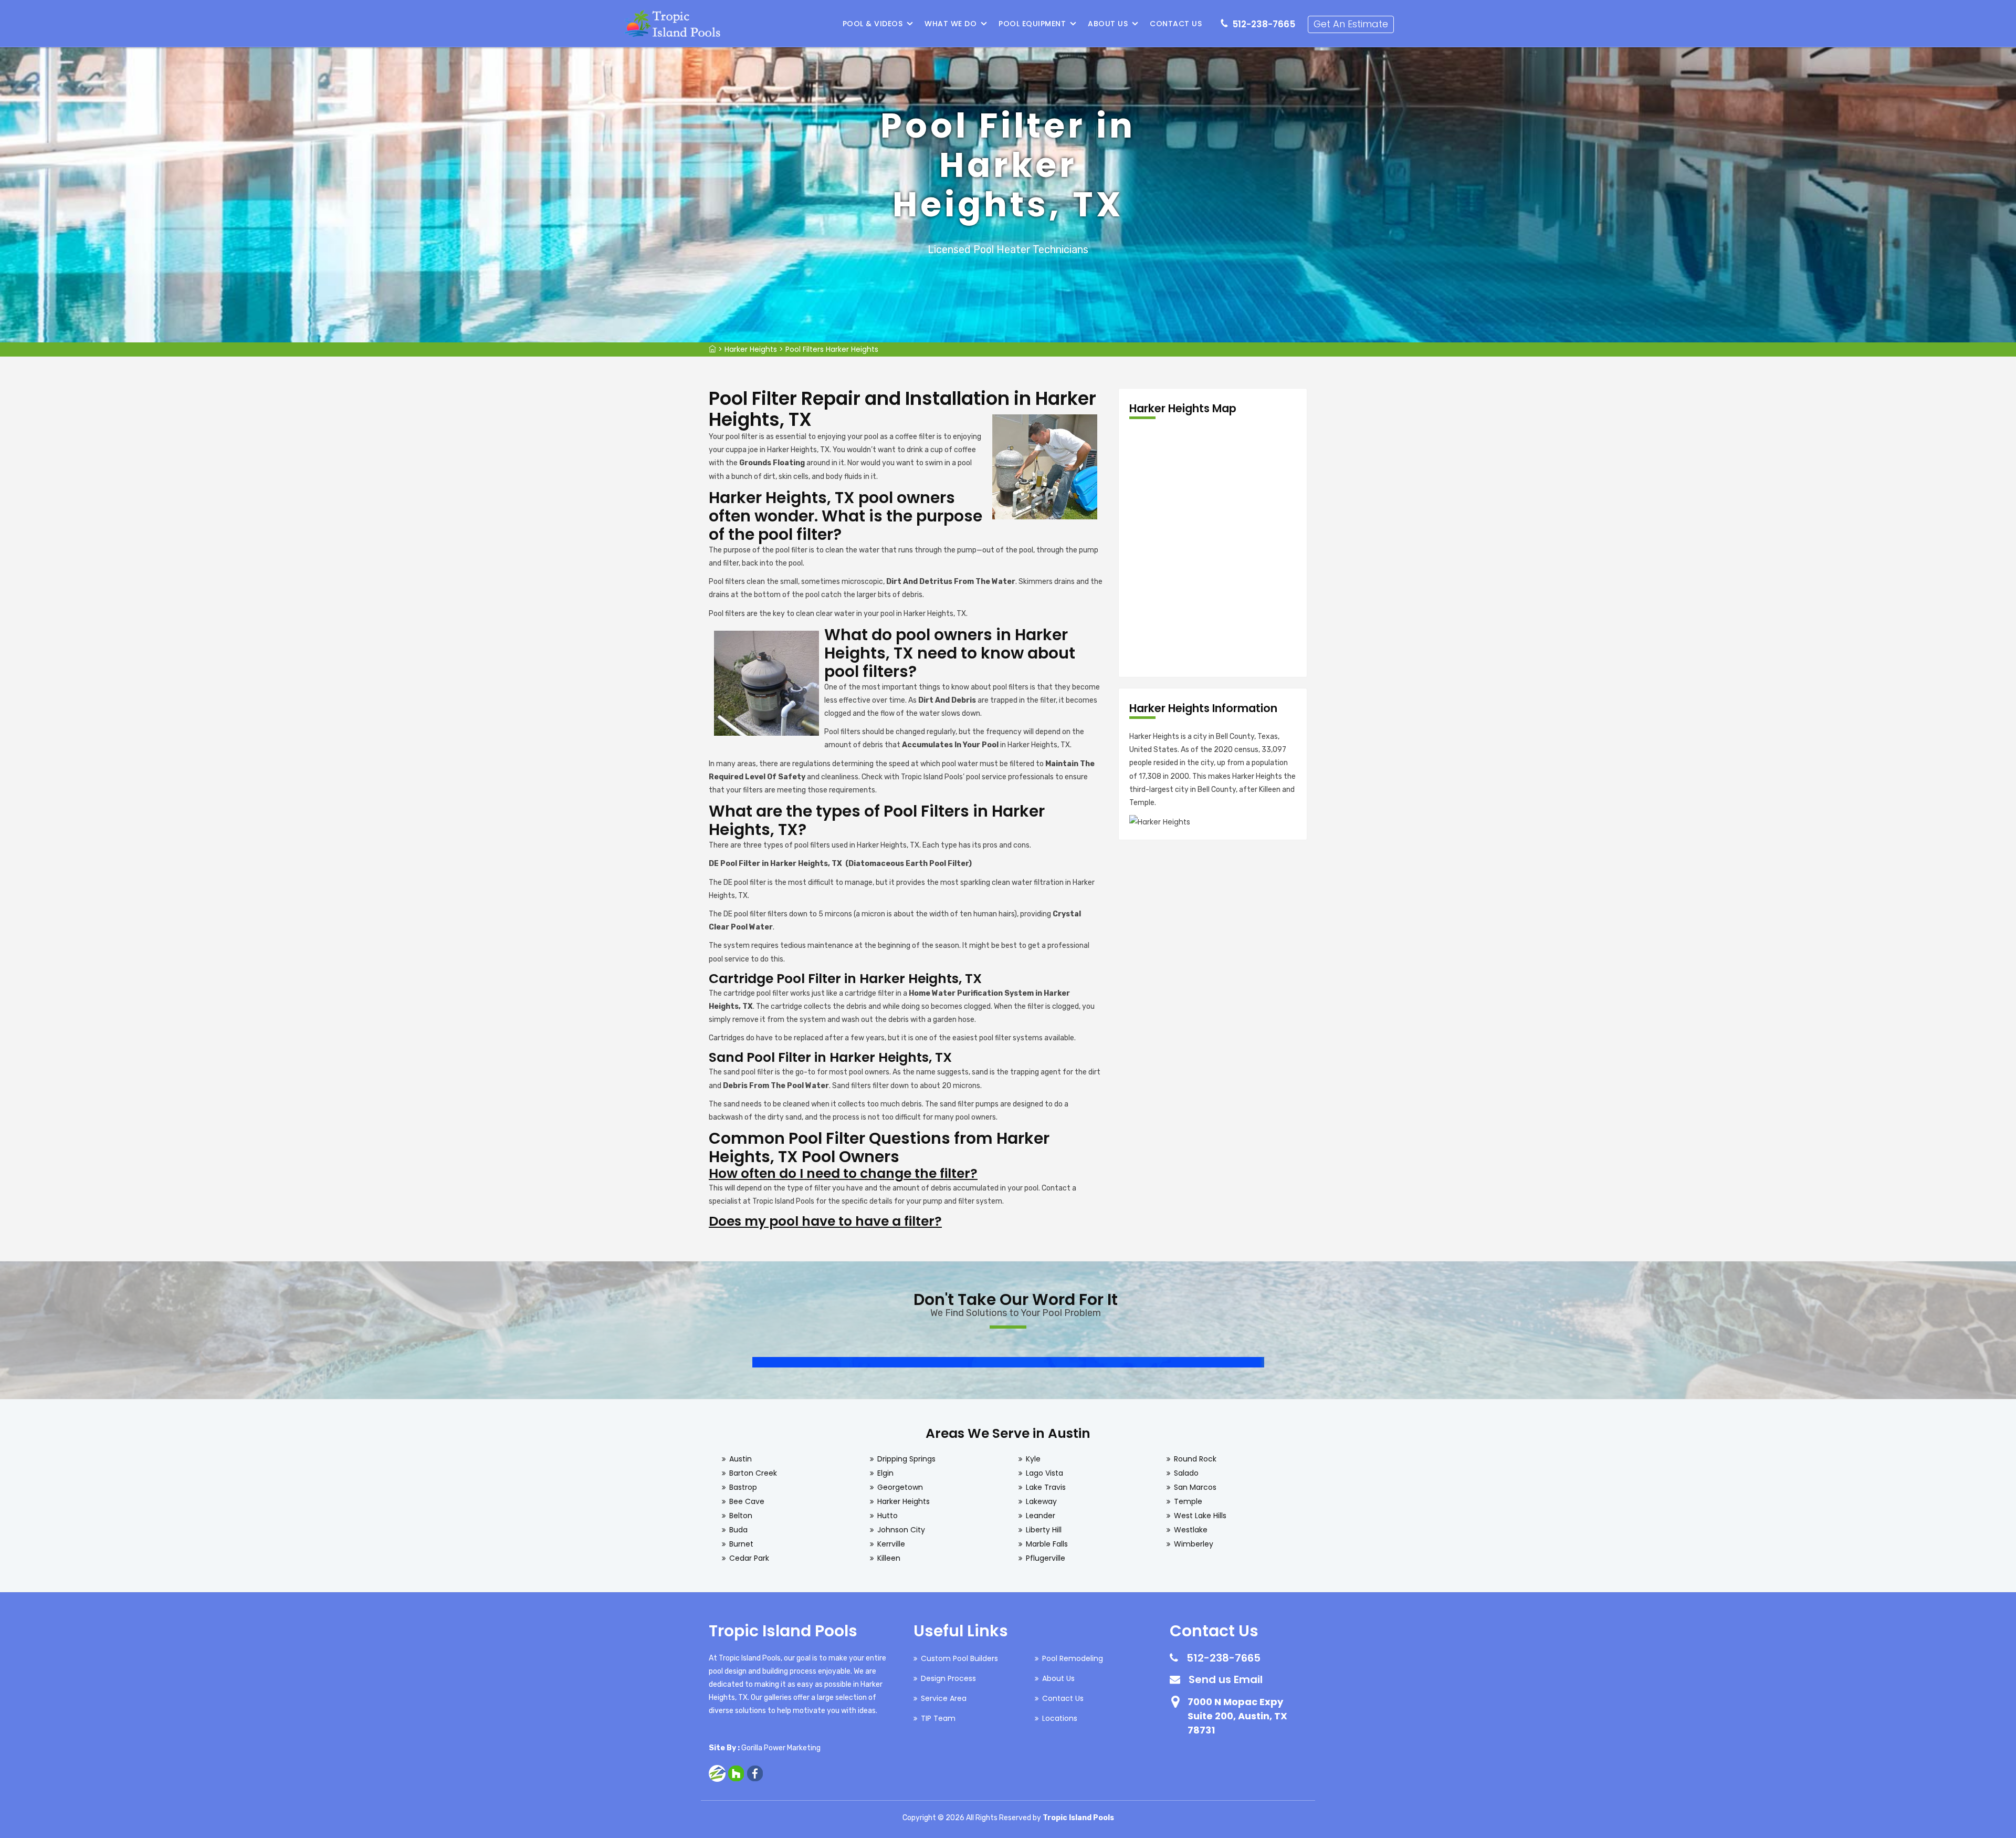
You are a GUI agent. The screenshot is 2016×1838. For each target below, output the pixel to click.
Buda (738, 1530)
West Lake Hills (1200, 1516)
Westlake (1191, 1530)
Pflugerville (1046, 1558)
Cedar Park (749, 1558)
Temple (1188, 1501)
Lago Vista (1044, 1473)
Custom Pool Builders (959, 1658)
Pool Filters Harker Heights (832, 349)
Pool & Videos (873, 24)
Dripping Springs (906, 1459)
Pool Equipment (1032, 24)
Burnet (741, 1544)
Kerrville (891, 1544)
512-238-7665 (1264, 24)
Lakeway (1041, 1501)
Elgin (885, 1473)
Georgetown (900, 1487)
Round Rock (1195, 1459)
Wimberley (1194, 1544)
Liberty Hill (1044, 1530)
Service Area (944, 1698)
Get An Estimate (1351, 24)
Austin (741, 1459)
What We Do (951, 24)
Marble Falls (1047, 1544)
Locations (1060, 1718)
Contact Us (1176, 24)
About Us (1108, 24)
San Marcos (1195, 1487)
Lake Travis (1046, 1487)
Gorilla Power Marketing (781, 1748)
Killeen (889, 1558)
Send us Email (1226, 1679)
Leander (1041, 1516)
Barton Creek (753, 1473)
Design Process (948, 1678)
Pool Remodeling (1073, 1658)
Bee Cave (747, 1501)
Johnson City (901, 1530)
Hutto (888, 1516)
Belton (741, 1516)
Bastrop (743, 1487)
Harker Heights (751, 349)
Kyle (1033, 1459)
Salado (1186, 1473)
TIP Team (938, 1718)
